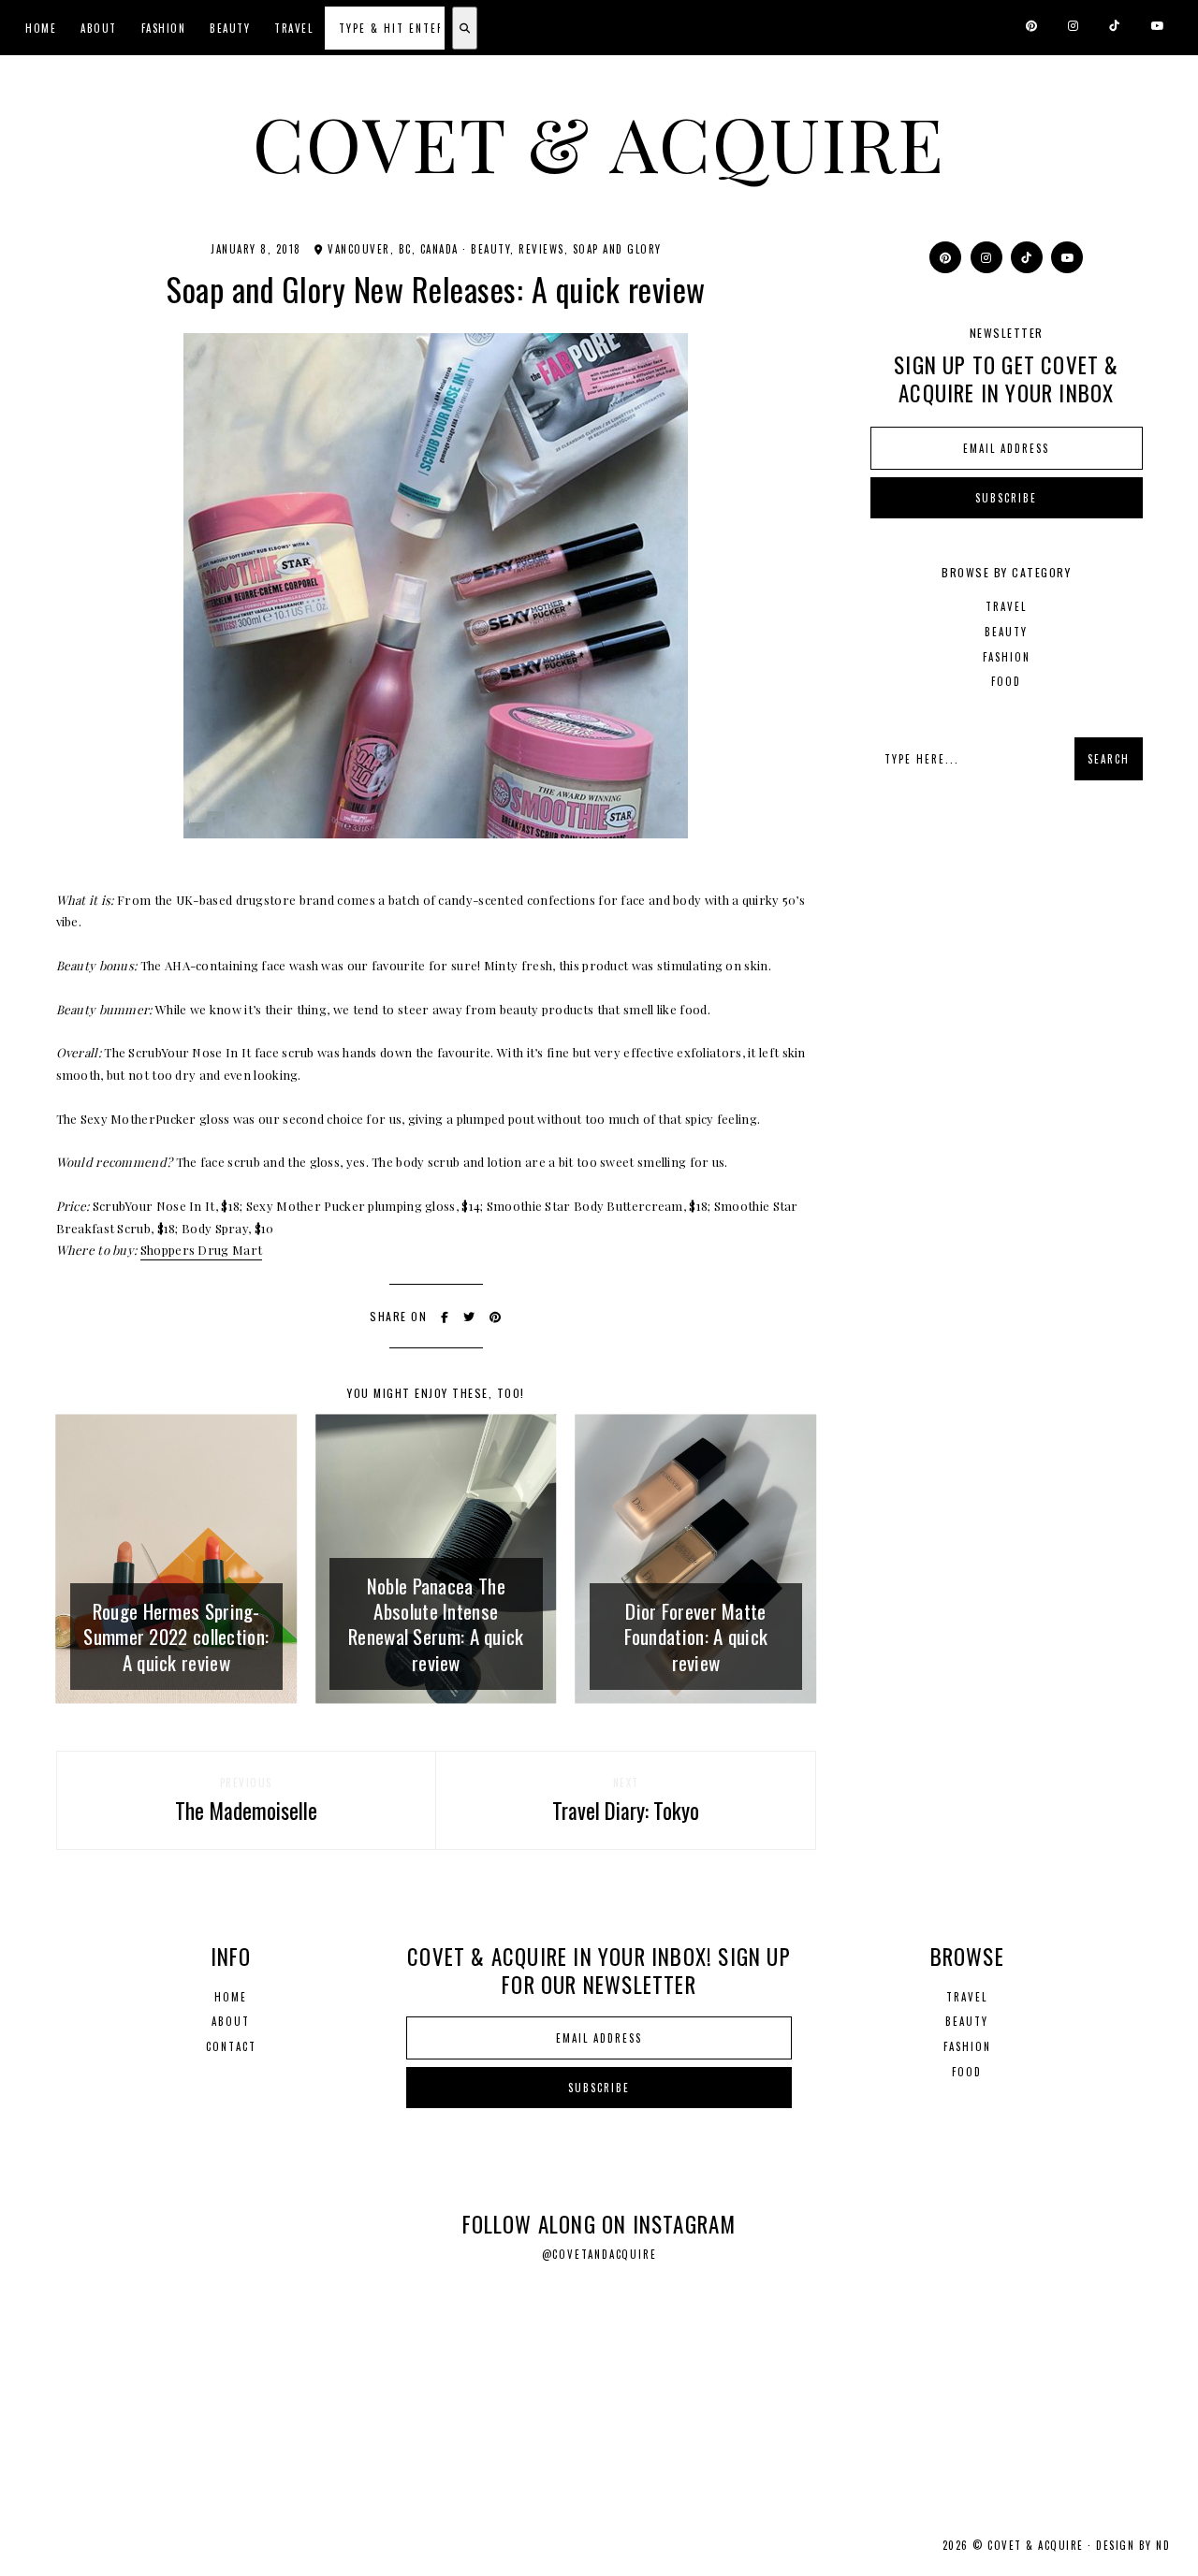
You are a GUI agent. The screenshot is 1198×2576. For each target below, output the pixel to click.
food (1006, 681)
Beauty (230, 28)
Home (41, 28)
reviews (541, 249)
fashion (1007, 657)
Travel (293, 28)
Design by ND (1133, 2545)
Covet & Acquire (599, 142)
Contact (231, 2046)
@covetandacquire (599, 2254)
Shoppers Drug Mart (201, 1250)
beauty (490, 249)
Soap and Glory (617, 249)
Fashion (164, 28)
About (99, 28)
